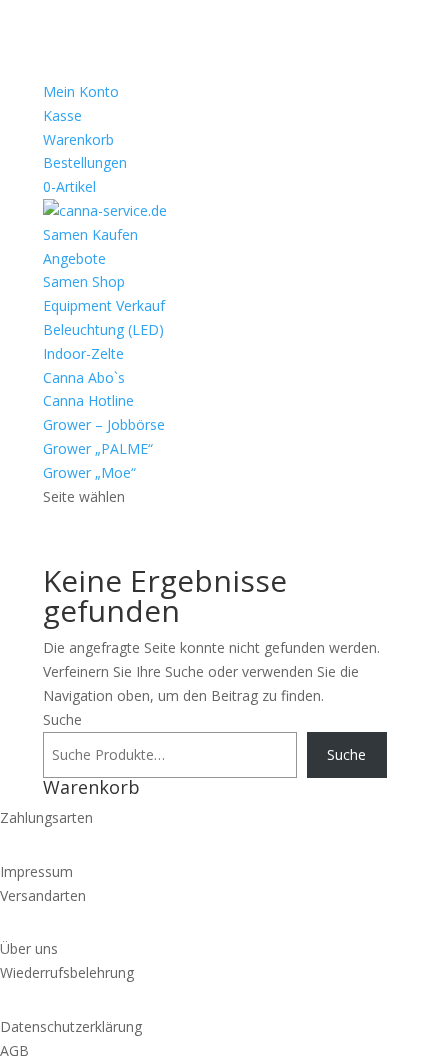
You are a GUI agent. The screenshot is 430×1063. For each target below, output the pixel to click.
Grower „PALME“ (98, 448)
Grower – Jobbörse (104, 424)
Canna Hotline (88, 400)
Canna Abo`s (84, 377)
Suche (62, 719)
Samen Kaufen (90, 234)
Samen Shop (84, 281)
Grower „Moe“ (89, 472)
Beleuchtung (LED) (103, 329)
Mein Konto (81, 91)
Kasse (62, 115)
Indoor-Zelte (83, 353)
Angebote (74, 258)
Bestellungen (85, 162)
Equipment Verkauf (104, 305)
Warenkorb (78, 139)
